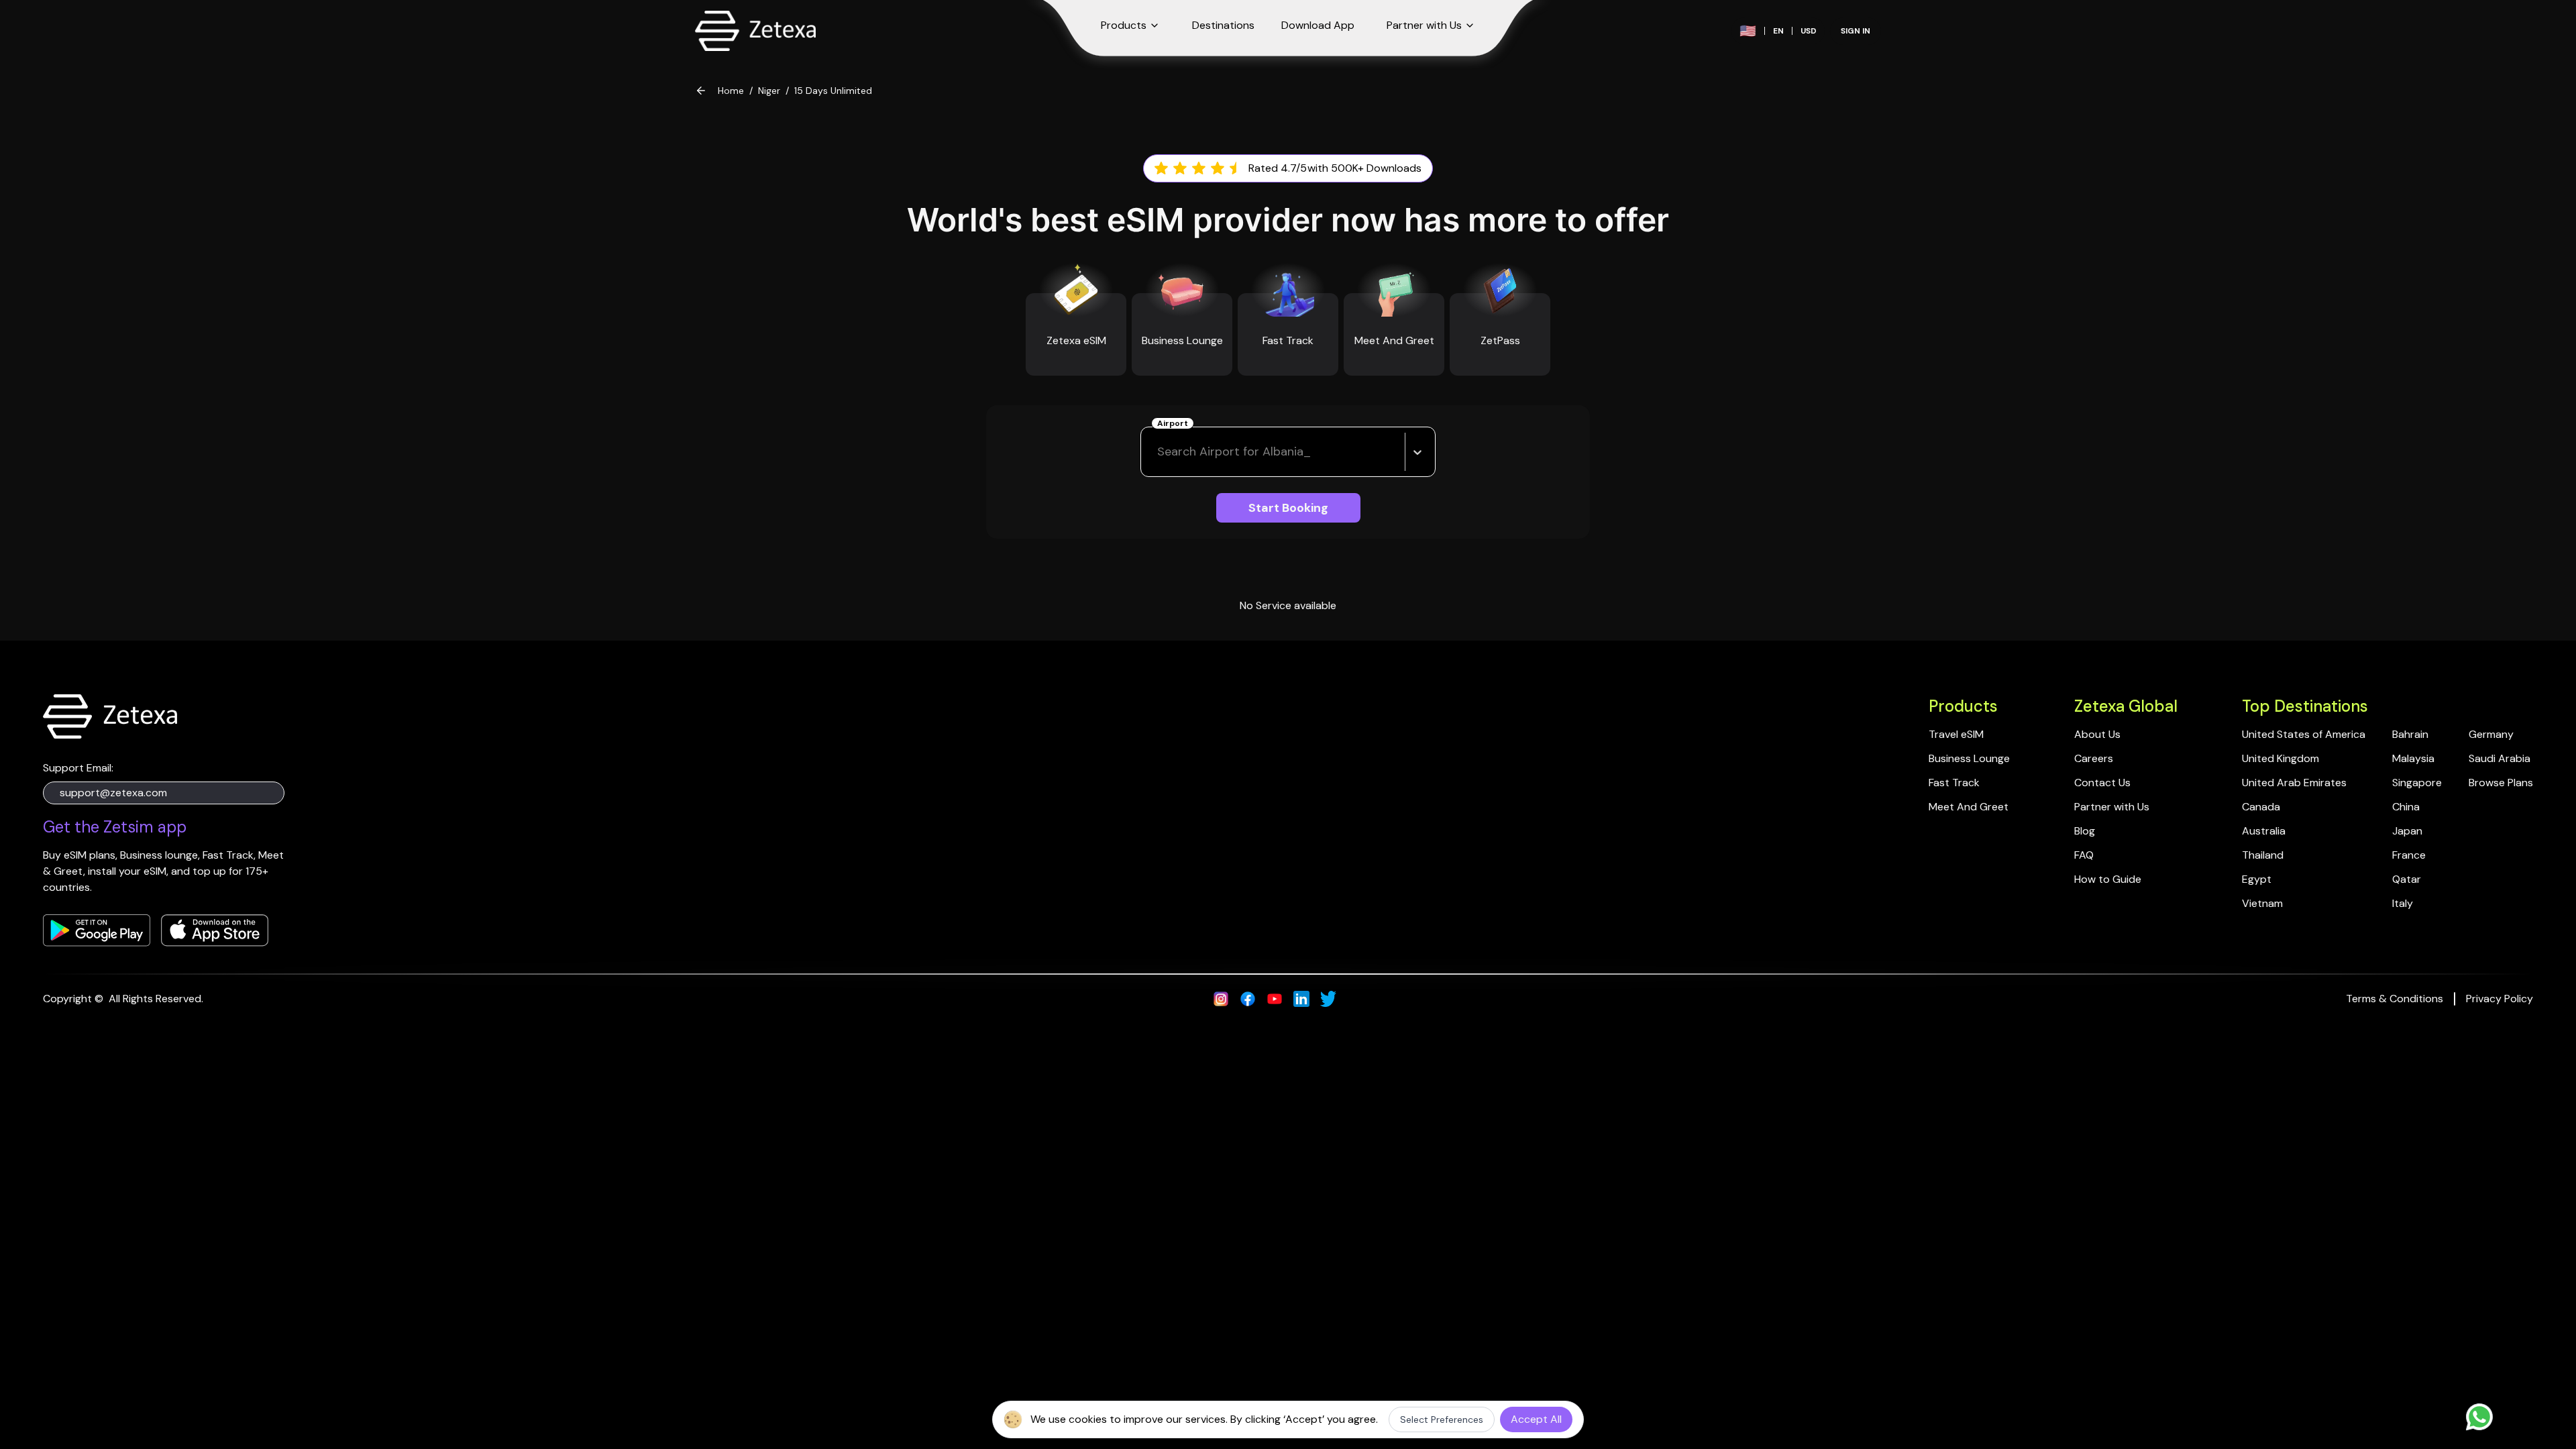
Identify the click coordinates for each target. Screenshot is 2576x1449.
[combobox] (1159, 452)
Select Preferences (1442, 1419)
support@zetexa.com (113, 793)
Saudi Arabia (2500, 758)
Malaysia (2413, 758)
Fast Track (1954, 783)
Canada (2261, 807)
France (2409, 855)
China (2406, 807)
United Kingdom (2280, 758)
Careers (2094, 758)
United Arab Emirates (2294, 783)
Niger (769, 91)
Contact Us (2102, 783)
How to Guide (2108, 879)
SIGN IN (1856, 31)
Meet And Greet (1969, 807)
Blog (2085, 831)
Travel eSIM (1956, 734)
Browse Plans (2501, 783)
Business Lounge (1969, 758)
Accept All (1536, 1419)
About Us (2097, 734)
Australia (2264, 831)
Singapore (2417, 783)
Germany (2491, 734)
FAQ (2084, 855)
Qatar (2407, 879)
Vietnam (2262, 903)
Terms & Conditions (2395, 999)
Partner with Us (2112, 807)
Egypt (2257, 879)
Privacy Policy (2500, 999)
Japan (2407, 831)
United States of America (2304, 734)
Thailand (2263, 855)
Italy (2403, 903)
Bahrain (2410, 734)
